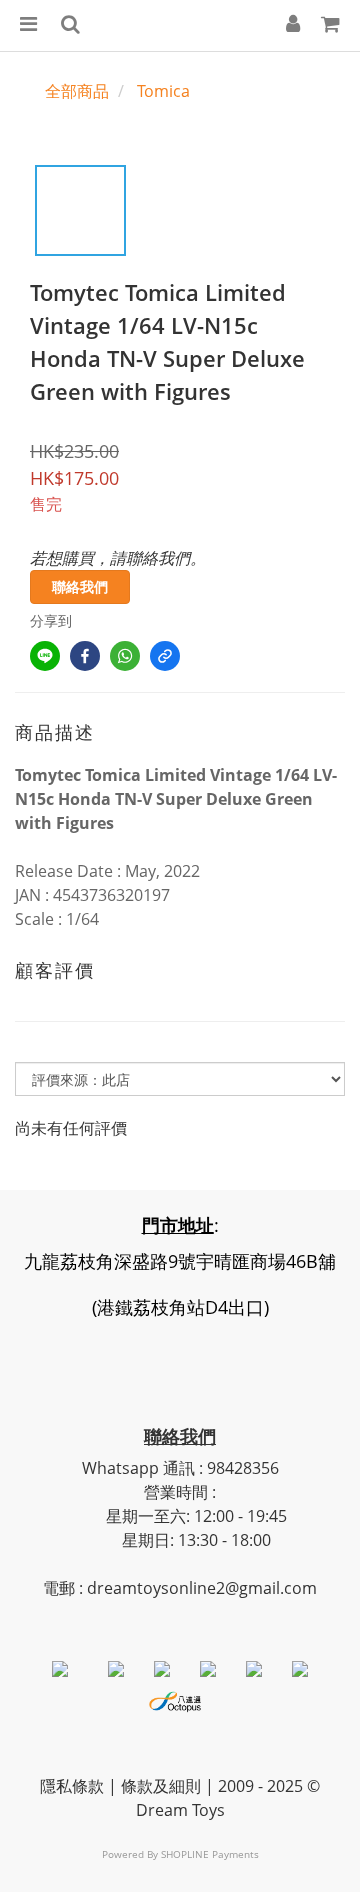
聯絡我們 (80, 586)
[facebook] (85, 656)
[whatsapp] (125, 656)
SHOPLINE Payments (210, 1854)
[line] (45, 656)
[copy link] (165, 656)
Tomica (163, 91)
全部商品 (77, 91)
